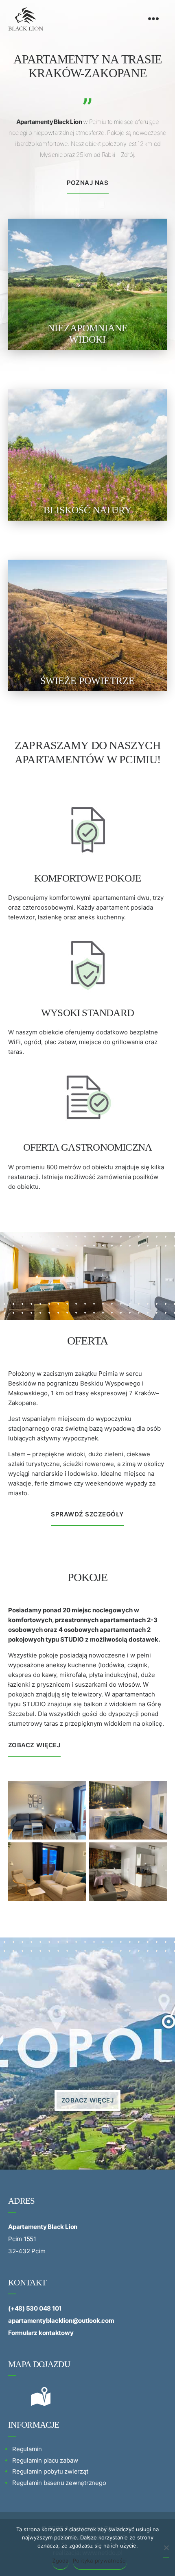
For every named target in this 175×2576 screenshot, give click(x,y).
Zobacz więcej (34, 1745)
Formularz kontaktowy (41, 2333)
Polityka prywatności (100, 2561)
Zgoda (60, 2561)
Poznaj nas (88, 183)
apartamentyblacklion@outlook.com (61, 2321)
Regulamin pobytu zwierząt (50, 2471)
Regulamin (27, 2449)
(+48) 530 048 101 (35, 2308)
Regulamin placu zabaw (45, 2460)
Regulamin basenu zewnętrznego (59, 2483)
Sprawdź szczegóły (87, 1514)
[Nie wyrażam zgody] (166, 2551)
